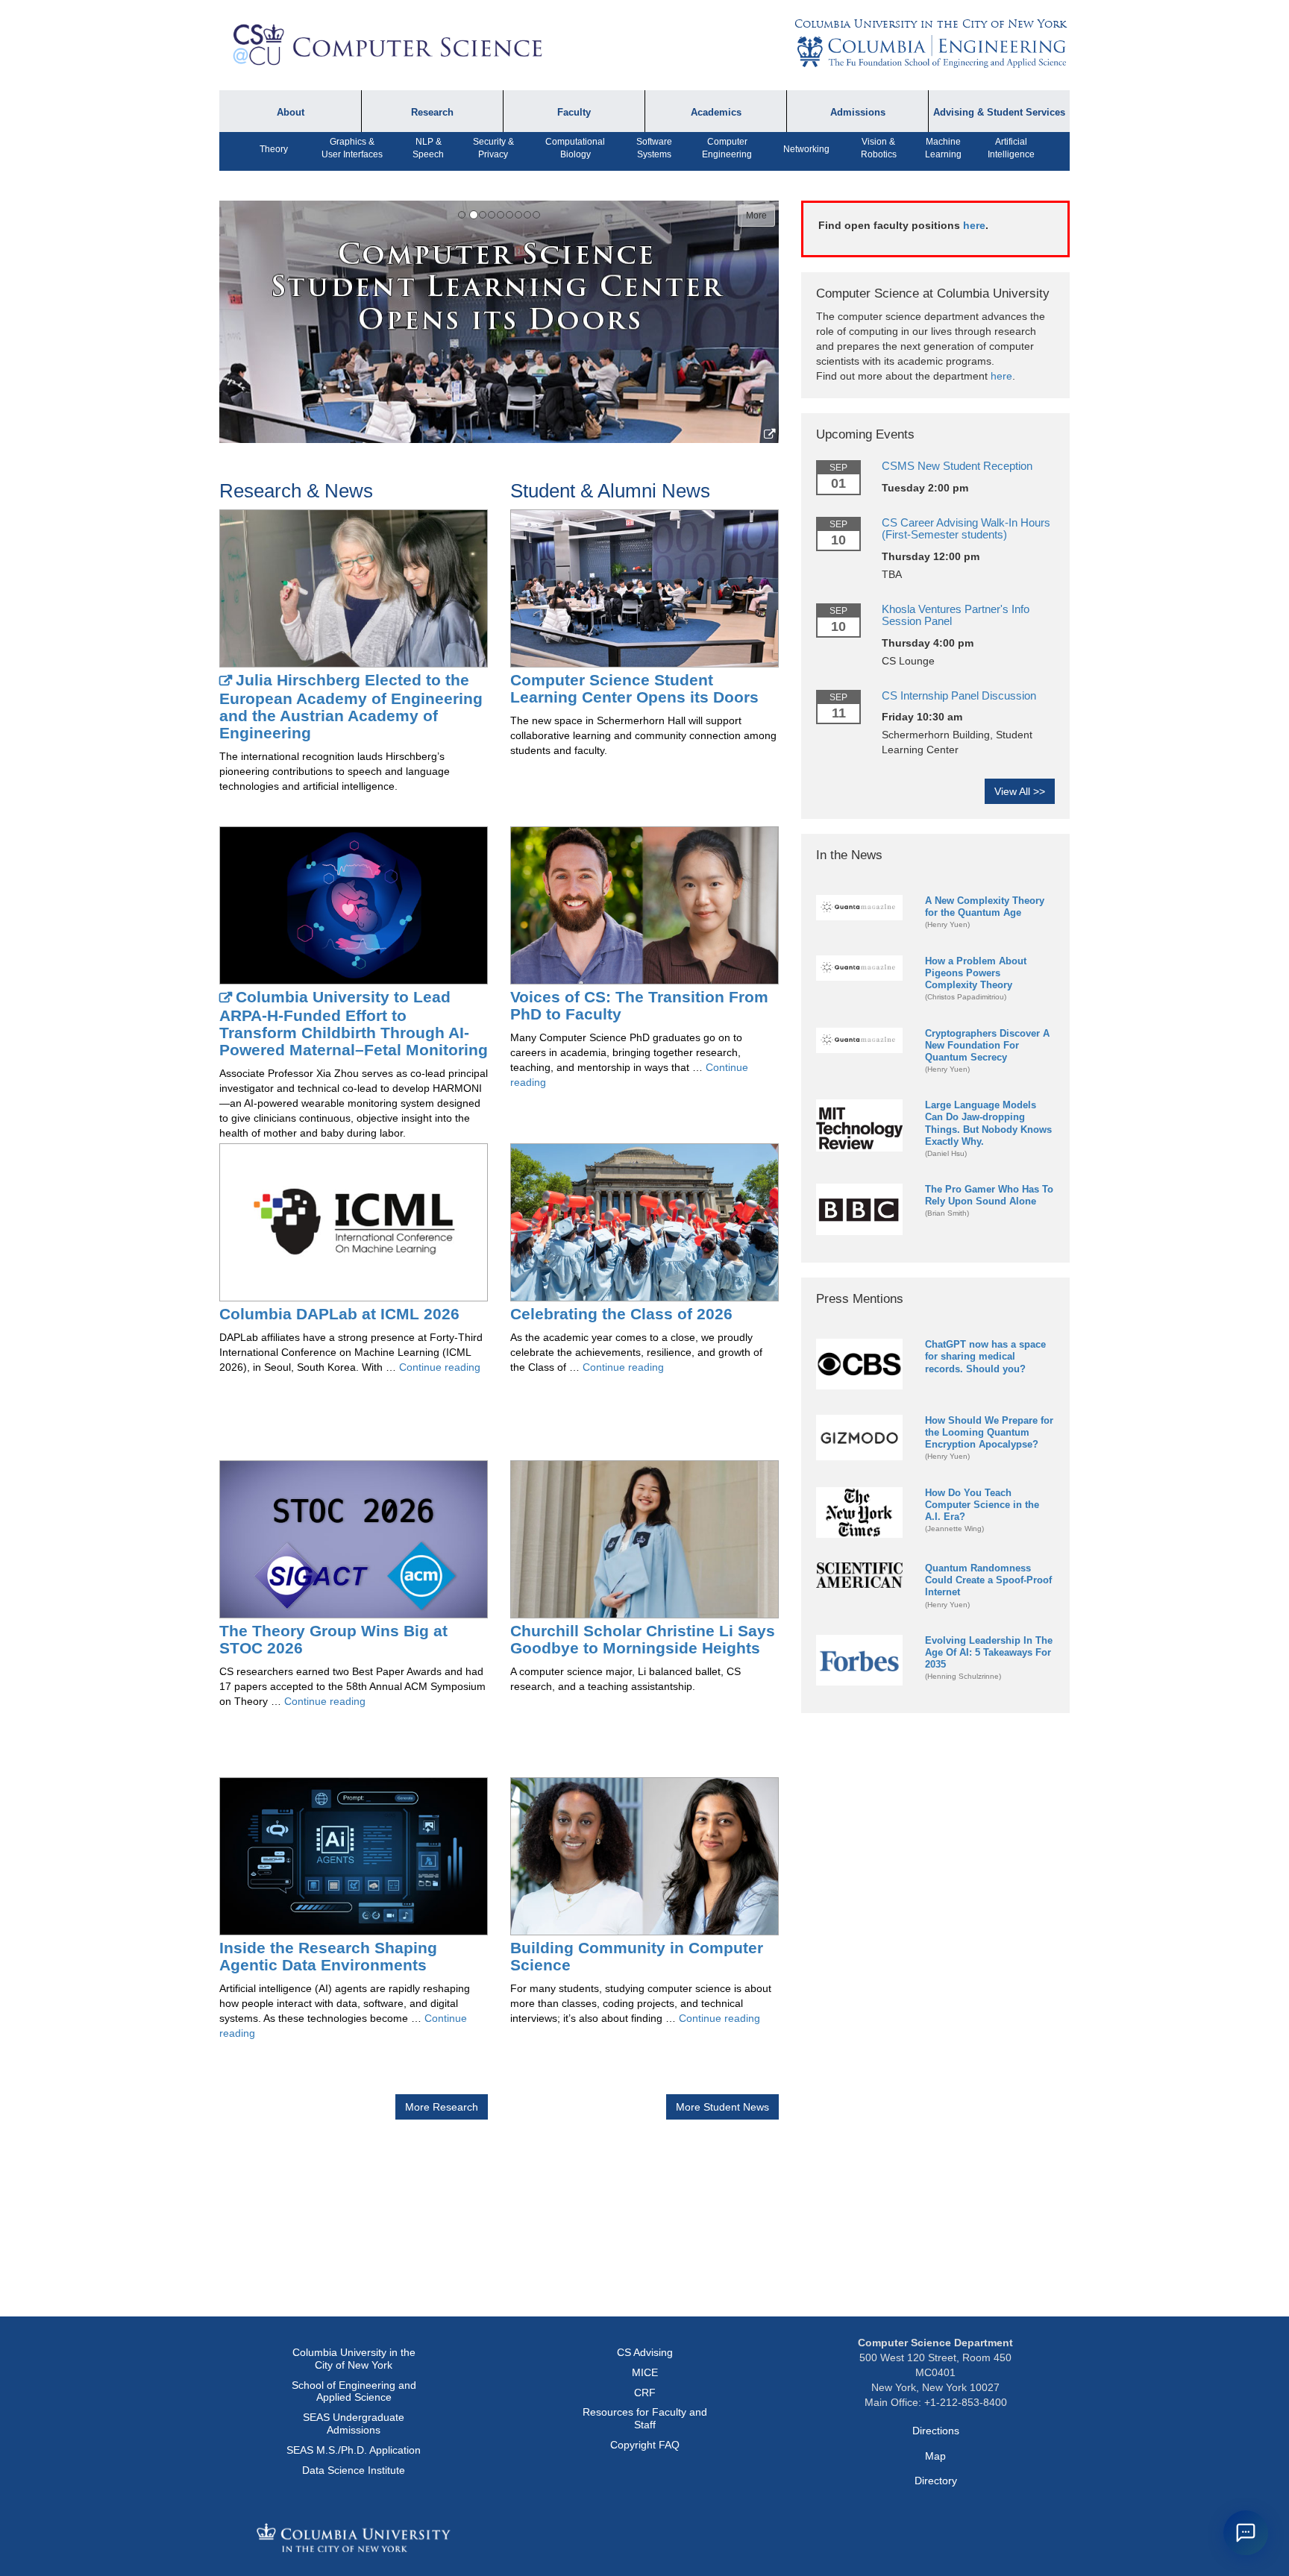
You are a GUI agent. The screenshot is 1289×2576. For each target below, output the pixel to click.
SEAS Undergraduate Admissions (354, 2423)
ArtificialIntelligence (1011, 148)
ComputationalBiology (575, 148)
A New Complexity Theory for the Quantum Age (985, 907)
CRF (645, 2393)
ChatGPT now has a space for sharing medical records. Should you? (985, 1356)
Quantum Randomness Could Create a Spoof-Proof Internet (988, 1580)
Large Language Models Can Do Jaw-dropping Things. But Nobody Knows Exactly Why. (988, 1123)
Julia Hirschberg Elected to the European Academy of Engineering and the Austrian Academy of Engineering (351, 706)
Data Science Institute (354, 2470)
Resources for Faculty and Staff (645, 2418)
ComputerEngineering (727, 148)
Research (432, 113)
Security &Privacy (493, 148)
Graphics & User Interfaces (352, 148)
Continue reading (440, 1367)
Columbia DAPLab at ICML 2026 (339, 1314)
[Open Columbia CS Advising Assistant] (1246, 2533)
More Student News (722, 2107)
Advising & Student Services (999, 113)
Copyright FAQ (645, 2445)
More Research (442, 2107)
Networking (806, 149)
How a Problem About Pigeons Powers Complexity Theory (976, 973)
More (756, 216)
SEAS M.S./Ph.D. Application (354, 2450)
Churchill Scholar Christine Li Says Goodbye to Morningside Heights (643, 1639)
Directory (936, 2481)
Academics (716, 113)
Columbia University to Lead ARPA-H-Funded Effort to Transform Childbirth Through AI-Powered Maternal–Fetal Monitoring (354, 1023)
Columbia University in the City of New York (930, 24)
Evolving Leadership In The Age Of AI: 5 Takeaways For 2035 (989, 1652)
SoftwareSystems (654, 148)
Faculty (574, 113)
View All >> (1020, 791)
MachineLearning (943, 148)
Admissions (858, 113)
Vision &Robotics (879, 148)
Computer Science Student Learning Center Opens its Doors (634, 688)
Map (935, 2456)
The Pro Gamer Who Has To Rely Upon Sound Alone (989, 1195)
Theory (274, 149)
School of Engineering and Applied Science (354, 2391)
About (291, 113)
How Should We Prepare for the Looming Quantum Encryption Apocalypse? (989, 1432)
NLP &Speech (428, 148)
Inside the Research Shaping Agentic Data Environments (328, 1956)
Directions (936, 2431)
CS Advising (645, 2352)
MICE (645, 2372)
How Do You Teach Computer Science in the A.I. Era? (982, 1505)
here (974, 225)
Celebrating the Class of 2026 (621, 1314)
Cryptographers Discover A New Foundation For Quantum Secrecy (987, 1045)
